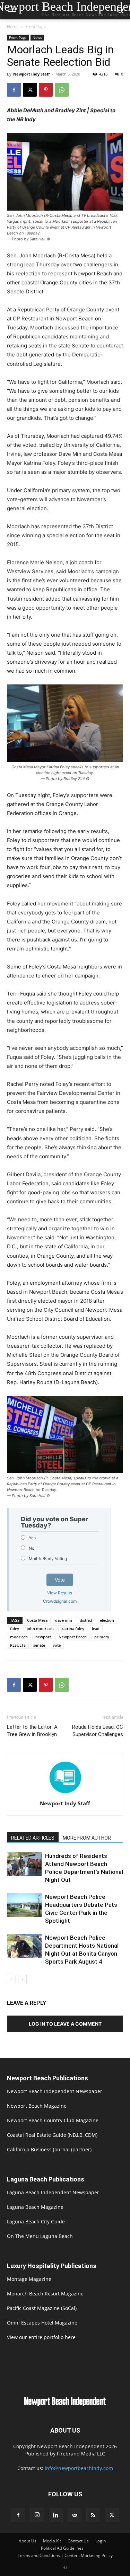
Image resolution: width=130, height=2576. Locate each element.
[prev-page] (11, 1979)
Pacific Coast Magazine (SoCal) (42, 2308)
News (37, 37)
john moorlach (40, 1628)
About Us (28, 2541)
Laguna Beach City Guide (36, 2221)
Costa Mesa (37, 1620)
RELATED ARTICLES (33, 1838)
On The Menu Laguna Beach (40, 2236)
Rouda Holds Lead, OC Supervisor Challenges (98, 1731)
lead (96, 1628)
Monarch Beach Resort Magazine (45, 2294)
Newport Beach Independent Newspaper (55, 2091)
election (107, 1620)
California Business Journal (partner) (49, 2149)
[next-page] (22, 1979)
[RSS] (93, 2515)
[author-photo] (65, 1794)
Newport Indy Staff (32, 74)
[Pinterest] (46, 90)
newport (43, 1637)
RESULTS (18, 1645)
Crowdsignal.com (60, 1601)
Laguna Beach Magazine (35, 2207)
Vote (60, 1580)
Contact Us (78, 2541)
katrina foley (73, 1628)
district (86, 1620)
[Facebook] (14, 90)
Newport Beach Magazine (37, 2106)
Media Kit (52, 2541)
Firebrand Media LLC (81, 2454)
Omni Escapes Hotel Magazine (42, 2323)
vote (57, 1645)
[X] (30, 90)
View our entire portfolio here (41, 2337)
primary (102, 1637)
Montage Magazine (29, 2279)
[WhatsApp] (62, 90)
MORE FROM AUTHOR (87, 1838)
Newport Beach (73, 1637)
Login (101, 2541)
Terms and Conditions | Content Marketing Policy (65, 2555)
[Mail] (75, 2515)
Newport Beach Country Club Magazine (53, 2120)
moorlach (19, 1637)
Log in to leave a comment (65, 2024)
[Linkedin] (56, 2515)
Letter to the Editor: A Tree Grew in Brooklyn (32, 1731)
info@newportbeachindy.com (79, 2468)
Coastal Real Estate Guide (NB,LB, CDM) (52, 2135)
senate (39, 1645)
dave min (64, 1620)
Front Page (36, 26)
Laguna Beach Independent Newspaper (53, 2192)
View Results (60, 1593)
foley (15, 1628)
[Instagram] (37, 2515)
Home (13, 26)
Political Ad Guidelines (62, 2548)
